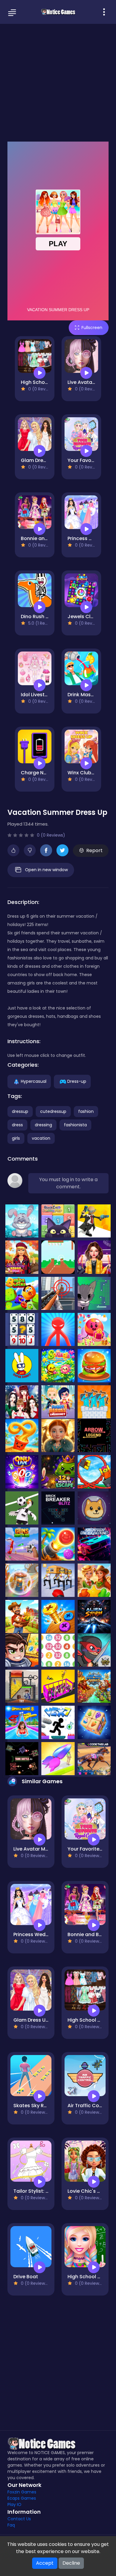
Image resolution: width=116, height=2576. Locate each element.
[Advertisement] (58, 82)
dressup (20, 1111)
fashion (86, 1111)
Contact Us (19, 2519)
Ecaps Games (22, 2498)
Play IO (14, 2504)
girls (16, 1138)
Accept (45, 2563)
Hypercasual (34, 1081)
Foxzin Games (22, 2492)
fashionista (75, 1125)
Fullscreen (92, 328)
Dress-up (77, 1081)
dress (17, 1125)
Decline (71, 2563)
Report (94, 850)
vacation (41, 1138)
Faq (11, 2525)
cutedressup (53, 1111)
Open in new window (46, 870)
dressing (43, 1125)
